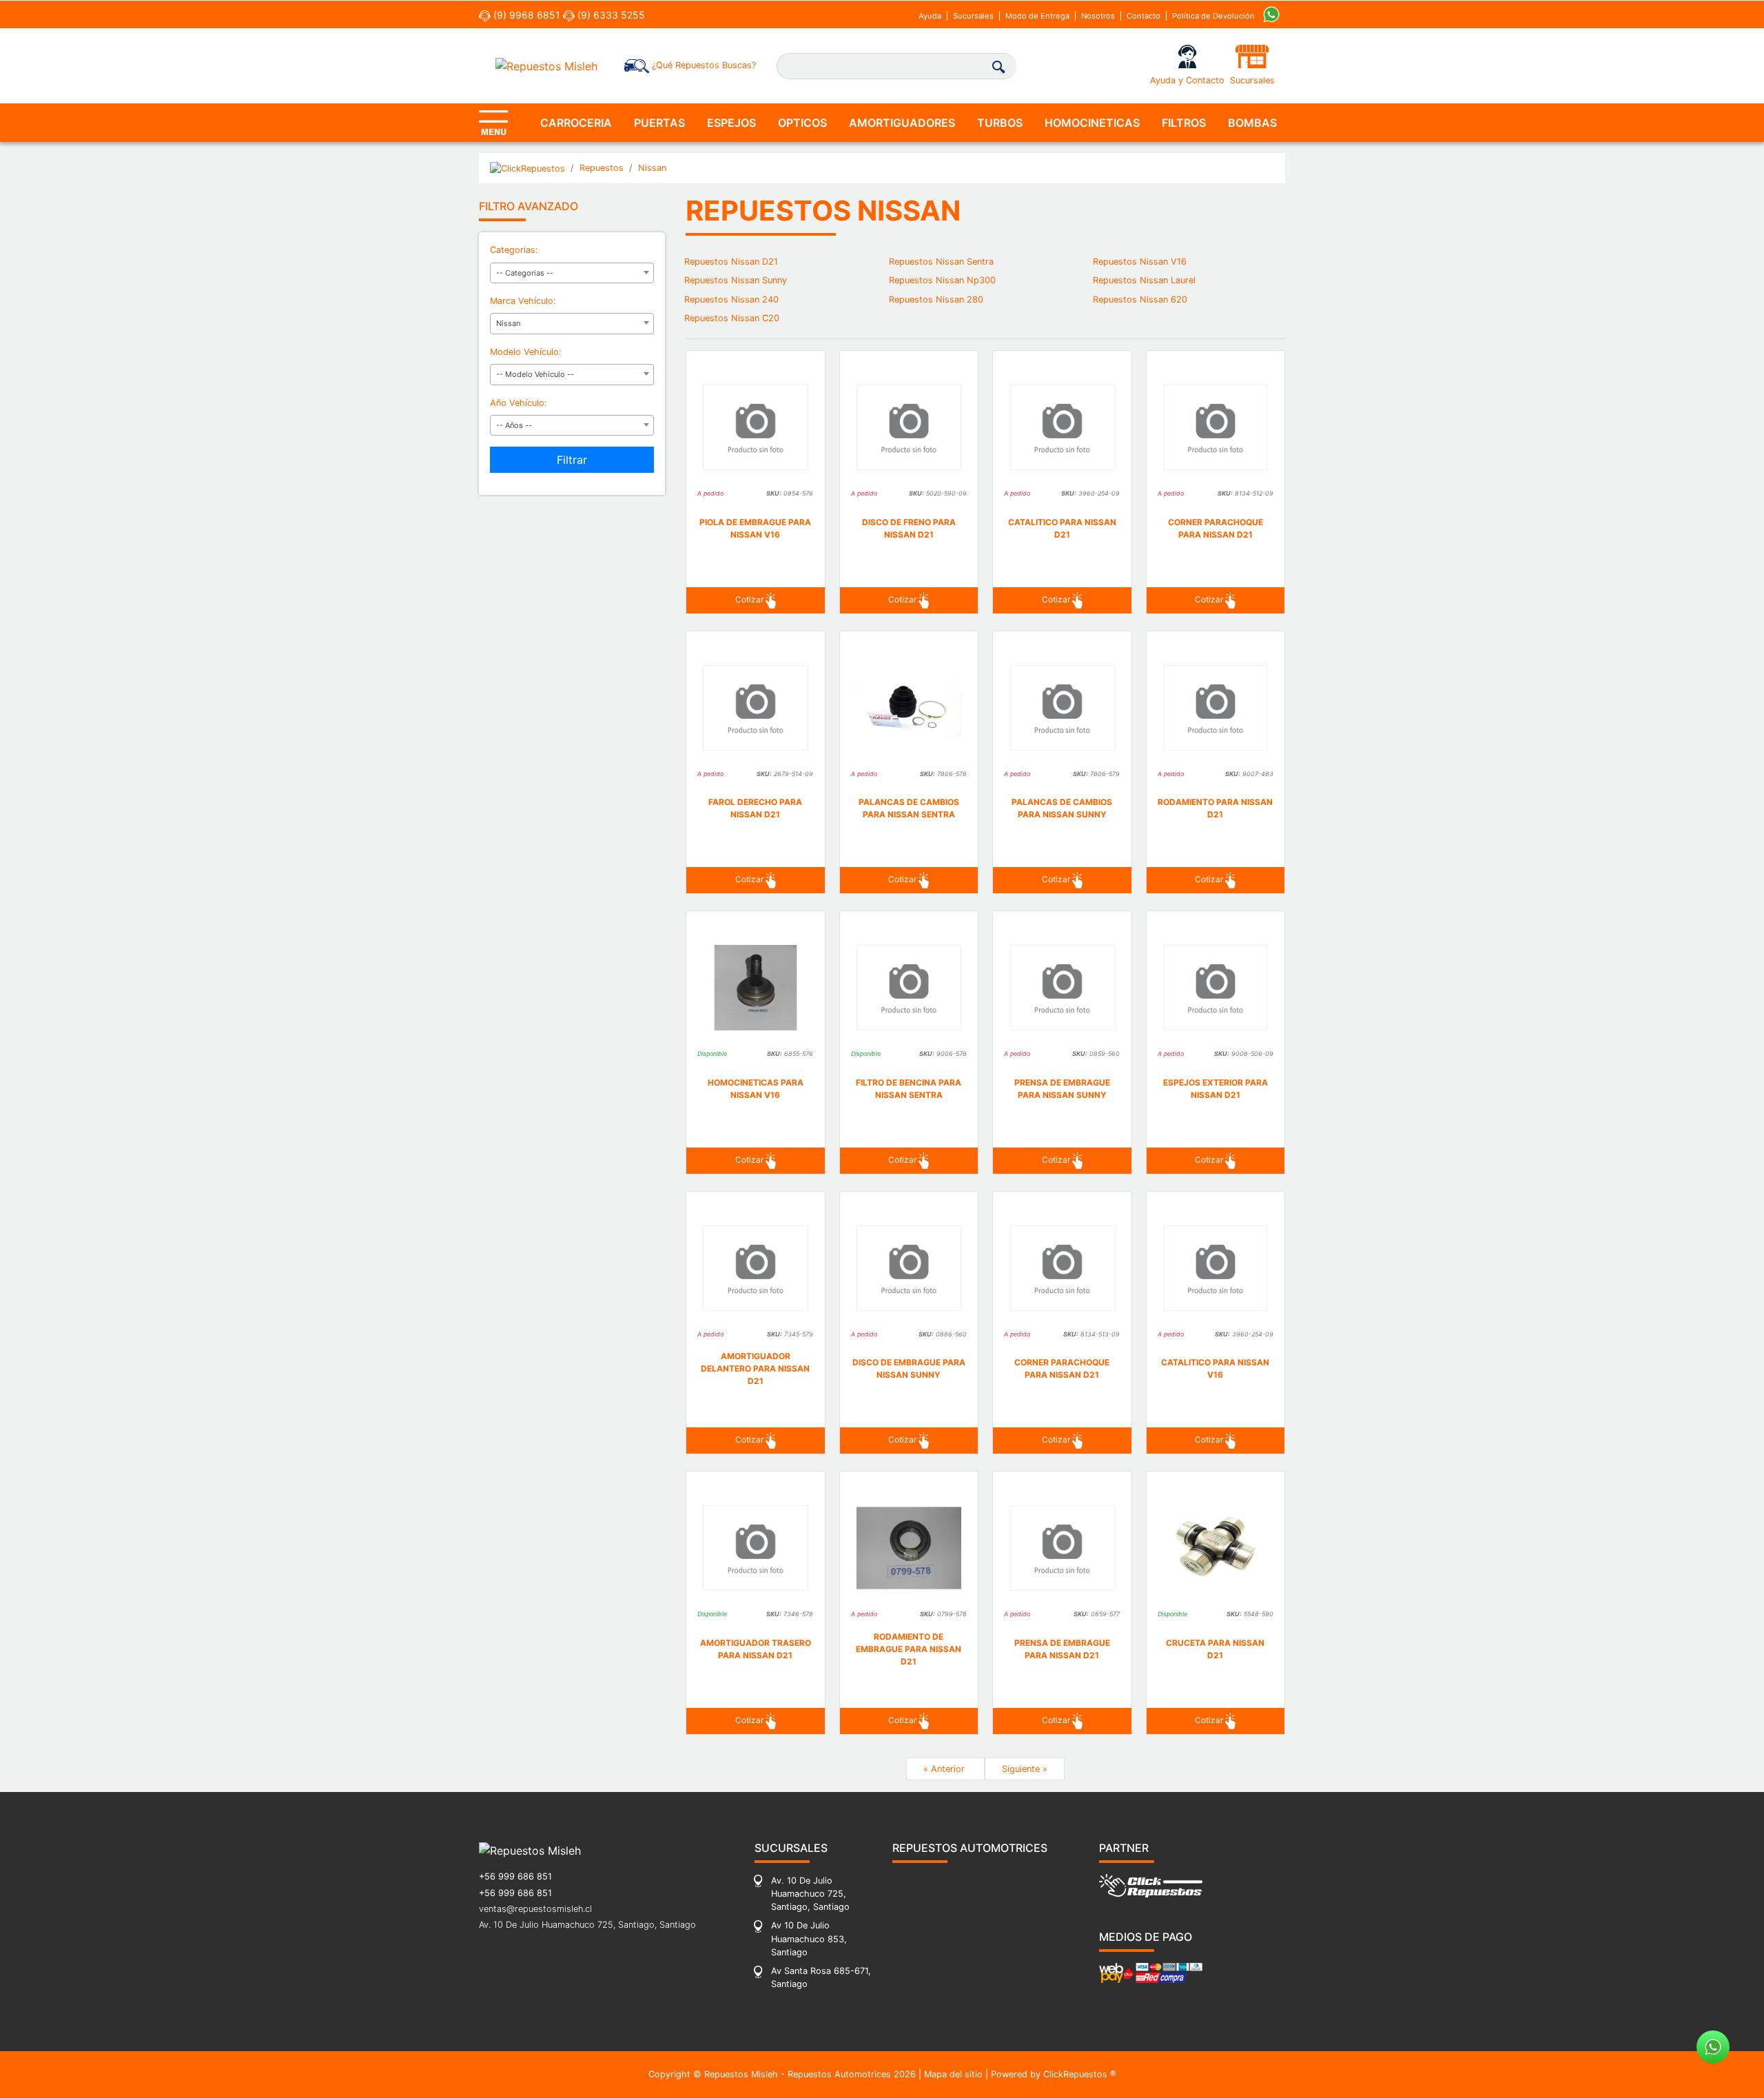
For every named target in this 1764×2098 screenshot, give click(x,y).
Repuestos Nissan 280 (936, 299)
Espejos (731, 123)
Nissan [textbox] (508, 323)
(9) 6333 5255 (610, 15)
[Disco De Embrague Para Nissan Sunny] (909, 1268)
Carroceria (576, 123)
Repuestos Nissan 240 (731, 299)
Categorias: (514, 250)
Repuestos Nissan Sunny (736, 280)
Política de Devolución (1213, 16)
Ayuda (930, 16)
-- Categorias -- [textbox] (525, 273)
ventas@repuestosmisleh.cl (535, 1909)
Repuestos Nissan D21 (731, 262)
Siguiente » (1025, 1769)
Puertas (659, 123)
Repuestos (602, 168)
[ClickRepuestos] (527, 168)
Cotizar (750, 599)
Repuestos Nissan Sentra (941, 262)
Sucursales (973, 16)
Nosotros (1098, 16)
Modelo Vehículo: (526, 352)
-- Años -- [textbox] (514, 425)
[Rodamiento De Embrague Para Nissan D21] (909, 1548)
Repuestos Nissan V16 (1140, 262)
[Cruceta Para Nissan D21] (1216, 1548)
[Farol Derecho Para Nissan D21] (756, 708)
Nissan (652, 168)
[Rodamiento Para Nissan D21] (1216, 708)
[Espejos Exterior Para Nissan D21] (1216, 988)
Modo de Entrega (1037, 16)
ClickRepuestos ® (1080, 2074)
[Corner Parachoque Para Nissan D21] (1216, 427)
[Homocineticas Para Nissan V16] (756, 988)
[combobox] (572, 273)
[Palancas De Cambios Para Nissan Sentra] (909, 708)
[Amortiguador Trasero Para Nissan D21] (756, 1548)
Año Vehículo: (519, 403)
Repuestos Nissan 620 (1140, 299)
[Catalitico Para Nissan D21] (1062, 427)
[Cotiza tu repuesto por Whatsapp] (1271, 13)
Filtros (1184, 123)
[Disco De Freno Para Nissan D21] (909, 427)
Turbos (1000, 123)
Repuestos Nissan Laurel (1144, 280)
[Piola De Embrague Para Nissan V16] (756, 427)
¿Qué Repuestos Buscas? (702, 65)
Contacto (1143, 16)
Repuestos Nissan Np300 (942, 280)
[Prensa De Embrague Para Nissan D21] (1062, 1548)
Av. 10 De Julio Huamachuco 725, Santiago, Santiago (587, 1925)
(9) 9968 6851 (525, 15)
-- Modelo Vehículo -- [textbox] (535, 374)
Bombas (1252, 123)
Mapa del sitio (953, 2074)
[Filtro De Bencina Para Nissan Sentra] (909, 988)
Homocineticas (1092, 123)
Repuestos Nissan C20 (732, 318)
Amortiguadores (902, 123)
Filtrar (572, 460)
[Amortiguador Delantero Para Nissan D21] (756, 1268)
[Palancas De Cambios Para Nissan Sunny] (1062, 708)
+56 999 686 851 (515, 1876)
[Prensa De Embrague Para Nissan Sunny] (1062, 988)
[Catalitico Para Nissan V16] (1216, 1268)
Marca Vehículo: (523, 301)
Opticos (802, 123)
